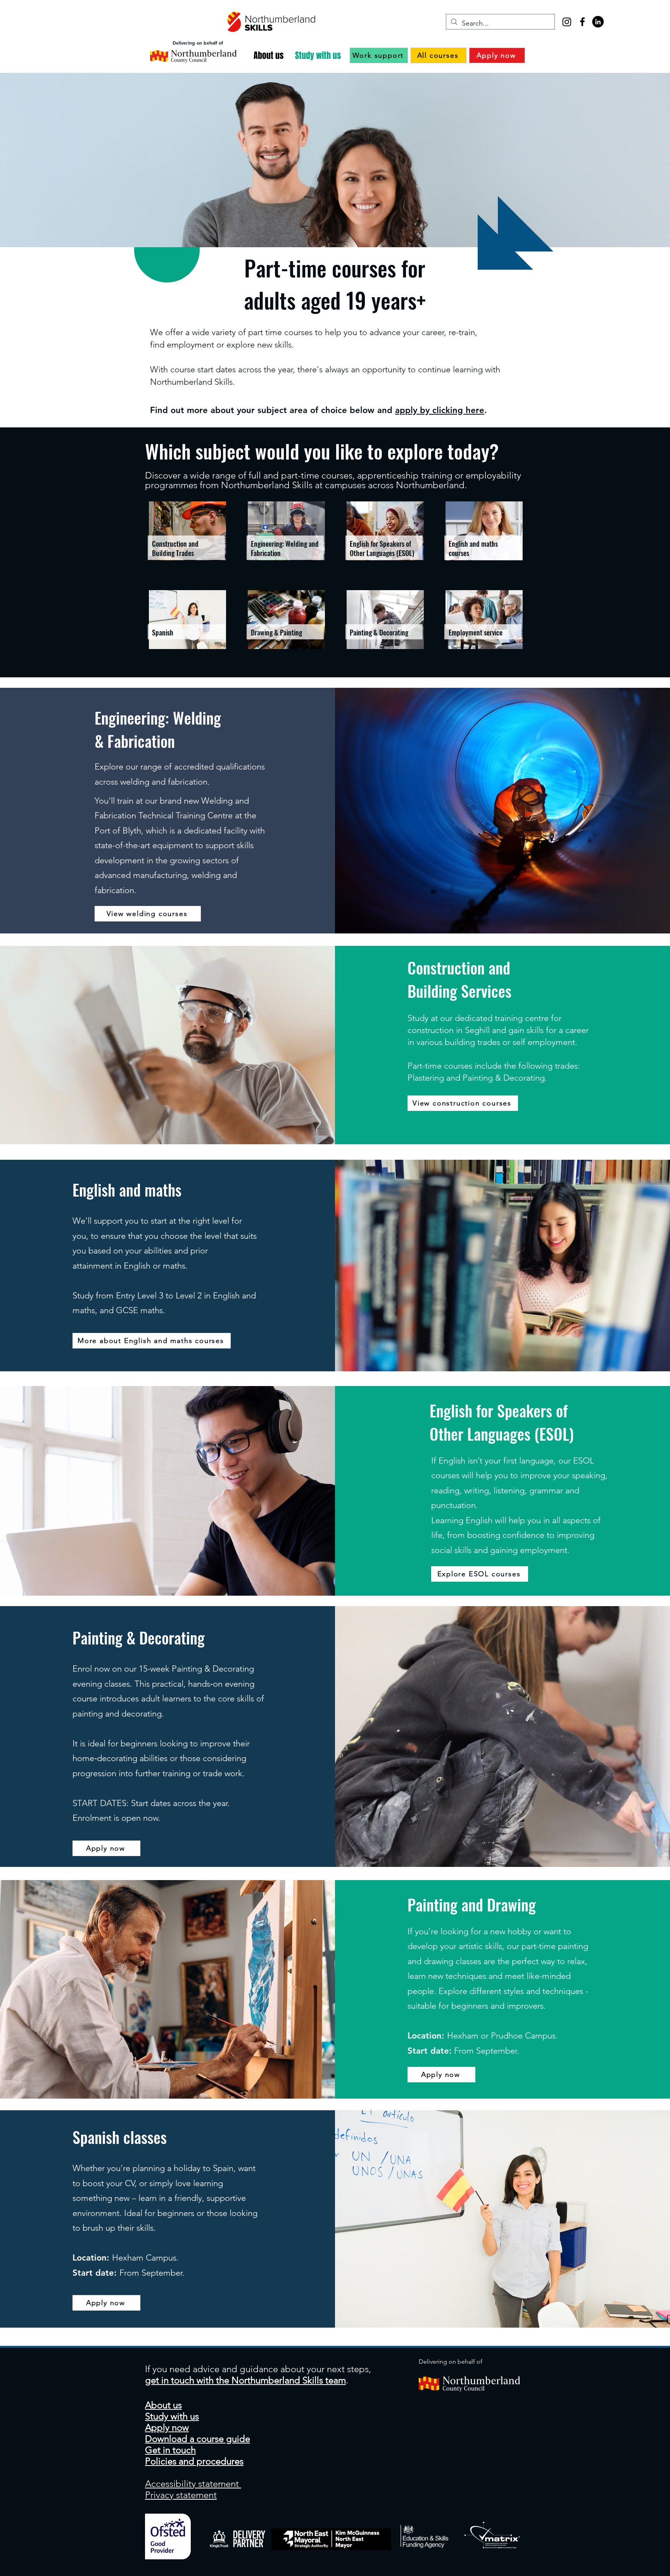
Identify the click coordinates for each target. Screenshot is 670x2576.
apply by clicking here (440, 410)
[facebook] (582, 22)
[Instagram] (567, 22)
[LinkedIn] (598, 22)
